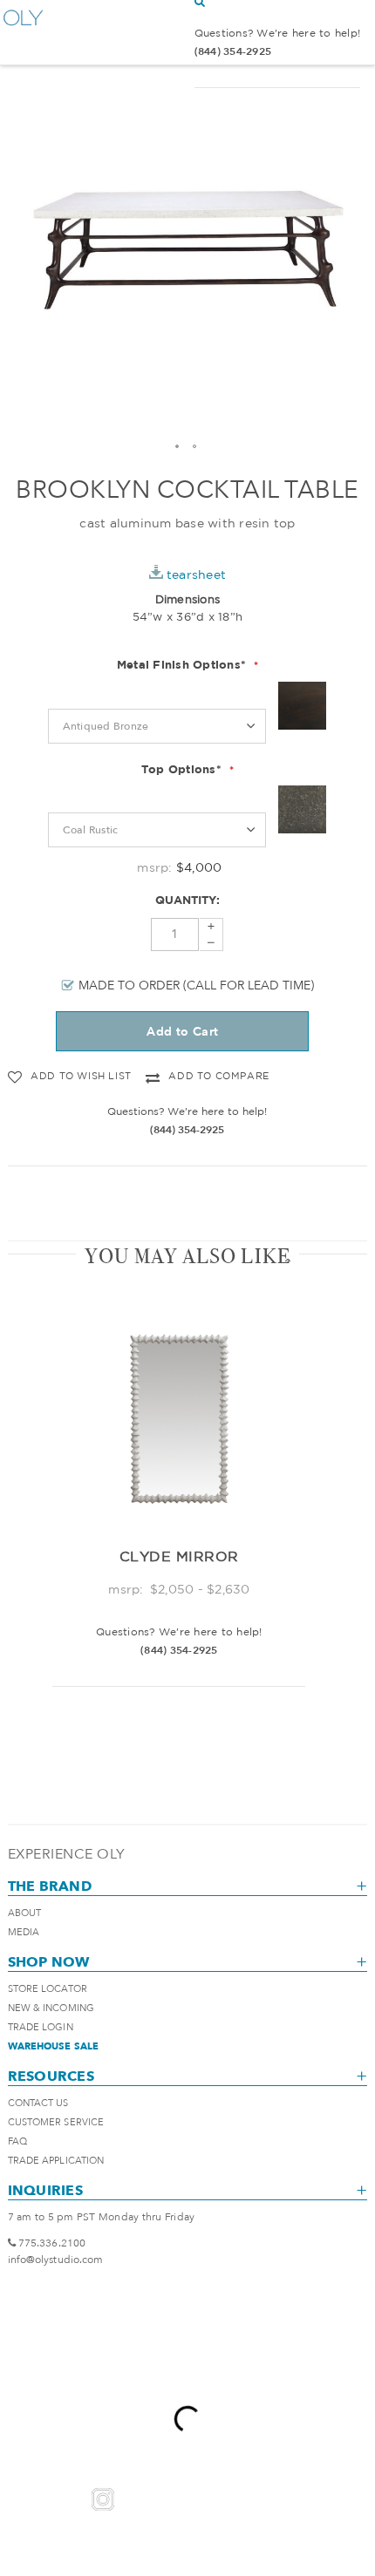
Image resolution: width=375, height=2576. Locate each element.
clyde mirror (179, 1556)
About (25, 1913)
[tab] (188, 1256)
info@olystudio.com (56, 2260)
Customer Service (56, 2122)
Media (24, 1932)
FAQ (17, 2141)
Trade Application (56, 2161)
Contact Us (38, 2103)
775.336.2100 (52, 2243)
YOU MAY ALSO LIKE (187, 1256)
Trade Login (41, 2027)
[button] (178, 447)
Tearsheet (196, 574)
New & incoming (51, 2008)
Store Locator (48, 1989)
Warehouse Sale (53, 2046)
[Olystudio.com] (24, 33)
